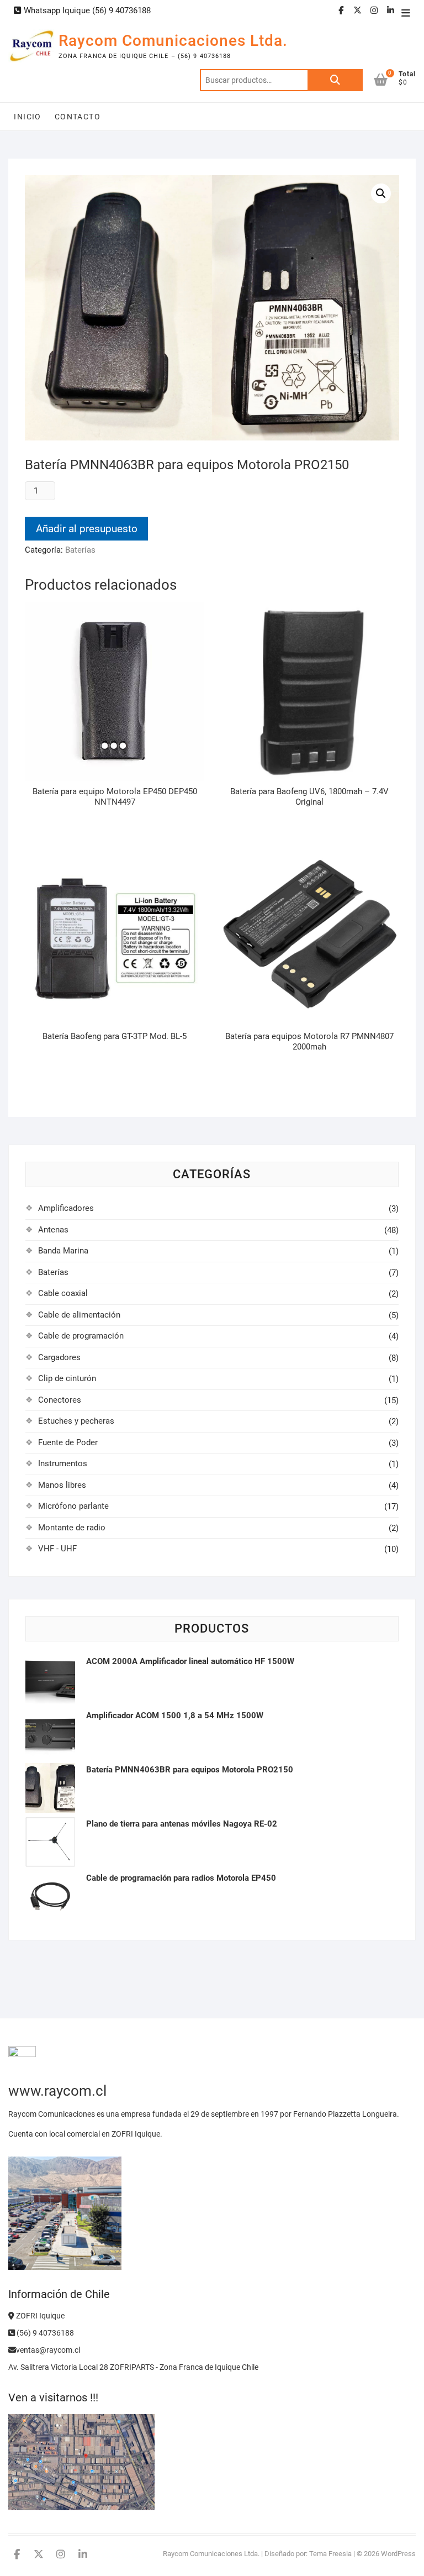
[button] (381, 193)
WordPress (398, 2554)
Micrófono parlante (73, 1506)
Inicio (27, 117)
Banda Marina (63, 1251)
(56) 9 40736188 (44, 2333)
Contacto (78, 117)
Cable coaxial (63, 1293)
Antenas (53, 1230)
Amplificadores (66, 1208)
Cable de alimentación (79, 1315)
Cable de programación (81, 1336)
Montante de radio (72, 1528)
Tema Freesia (330, 2554)
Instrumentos (63, 1463)
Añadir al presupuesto (87, 529)
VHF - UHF (57, 1549)
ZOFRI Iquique (39, 2316)
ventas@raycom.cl (48, 2350)
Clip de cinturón (67, 1378)
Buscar (335, 80)
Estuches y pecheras (76, 1421)
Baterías (80, 550)
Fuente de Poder (68, 1442)
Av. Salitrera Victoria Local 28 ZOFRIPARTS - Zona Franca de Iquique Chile (133, 2367)
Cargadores (59, 1357)
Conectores (60, 1400)
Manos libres (62, 1485)
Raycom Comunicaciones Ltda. (173, 41)
